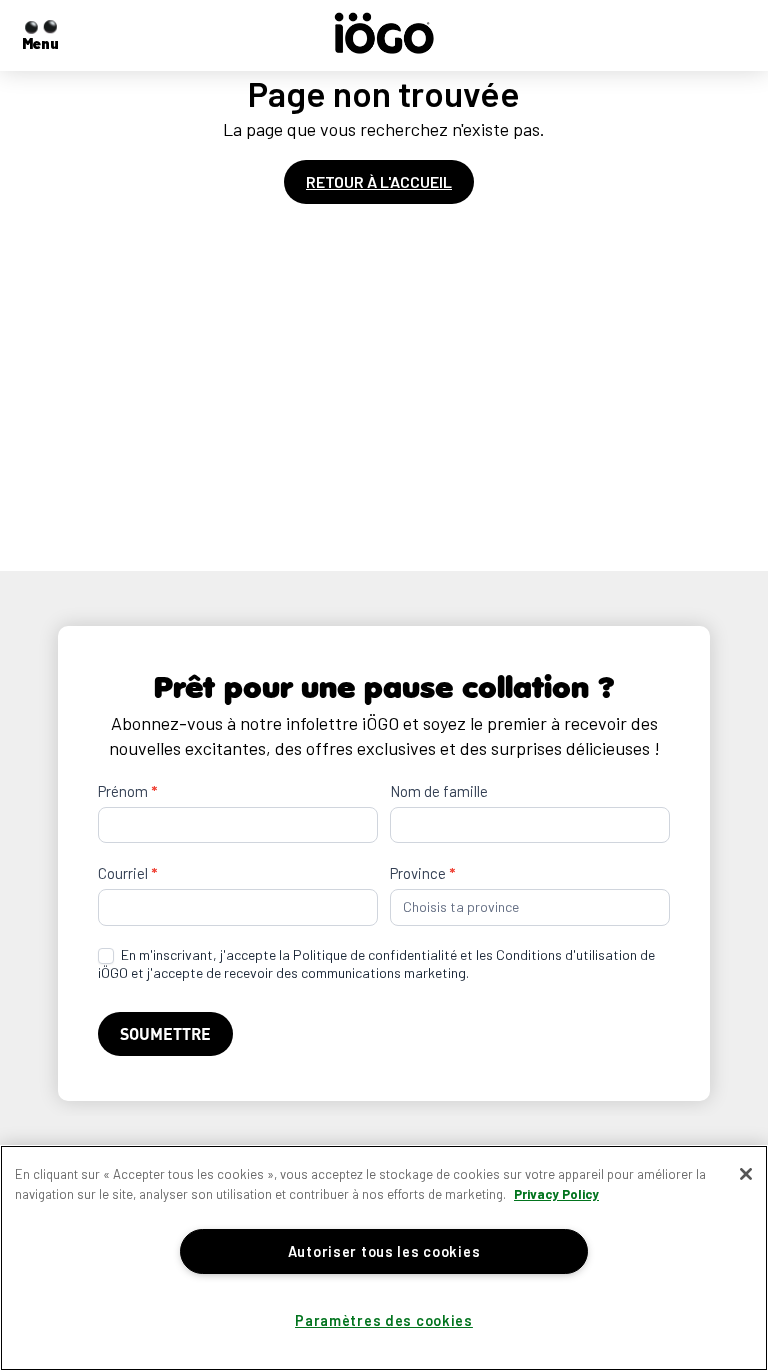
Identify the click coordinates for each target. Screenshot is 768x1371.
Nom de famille (439, 791)
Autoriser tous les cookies (384, 1251)
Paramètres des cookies (384, 1320)
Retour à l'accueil (379, 181)
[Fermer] (746, 1174)
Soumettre (165, 1033)
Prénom (127, 791)
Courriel (127, 873)
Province (422, 873)
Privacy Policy (556, 1194)
